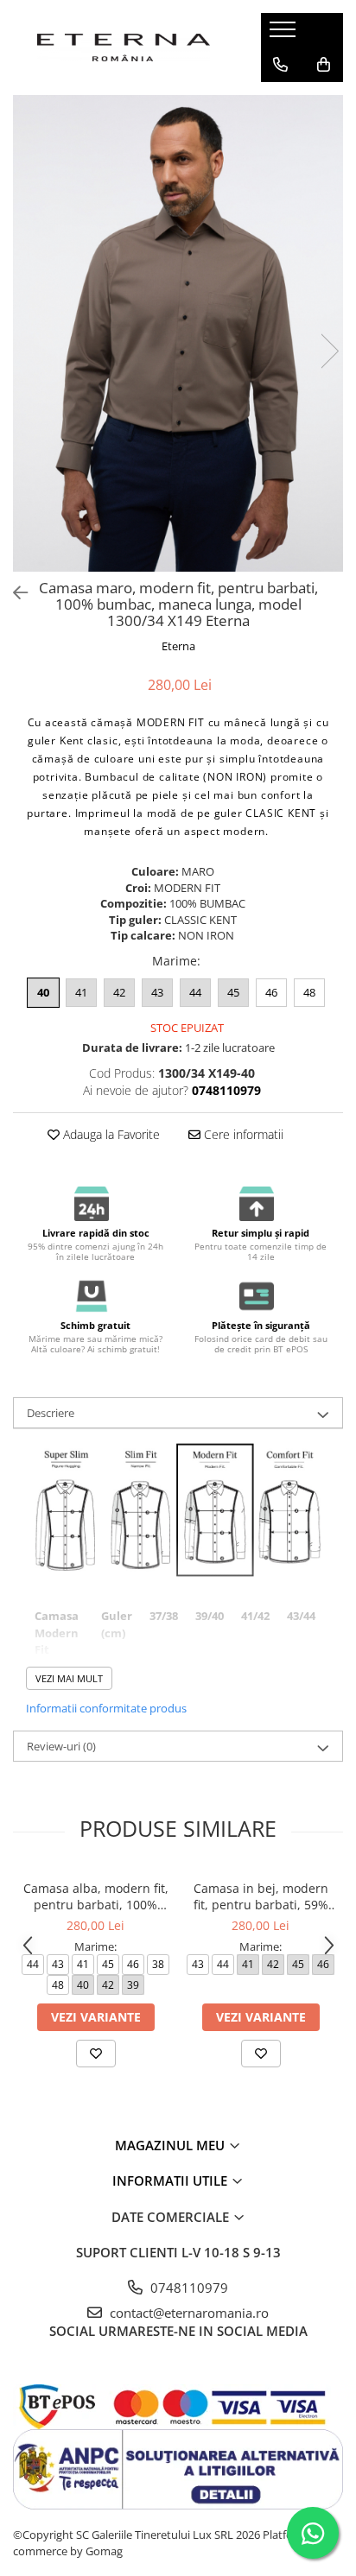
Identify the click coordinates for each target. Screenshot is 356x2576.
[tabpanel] (178, 333)
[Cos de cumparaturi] (324, 65)
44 (195, 992)
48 (309, 992)
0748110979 (188, 2288)
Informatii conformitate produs (106, 1708)
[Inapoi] (13, 593)
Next (329, 351)
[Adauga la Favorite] (96, 2054)
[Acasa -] (124, 47)
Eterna (178, 646)
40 (43, 992)
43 (157, 992)
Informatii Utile (172, 2180)
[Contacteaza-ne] (280, 65)
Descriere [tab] (51, 1413)
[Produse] (285, 35)
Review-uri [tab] (61, 1746)
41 (81, 992)
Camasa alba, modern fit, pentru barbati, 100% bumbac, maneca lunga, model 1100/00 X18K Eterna (96, 1896)
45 (233, 992)
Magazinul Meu (172, 2145)
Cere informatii (242, 1134)
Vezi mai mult (69, 1678)
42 (119, 992)
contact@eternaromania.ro (188, 2313)
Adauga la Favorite (110, 1134)
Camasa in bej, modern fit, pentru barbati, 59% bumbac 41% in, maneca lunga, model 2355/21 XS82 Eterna (261, 1896)
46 (271, 992)
